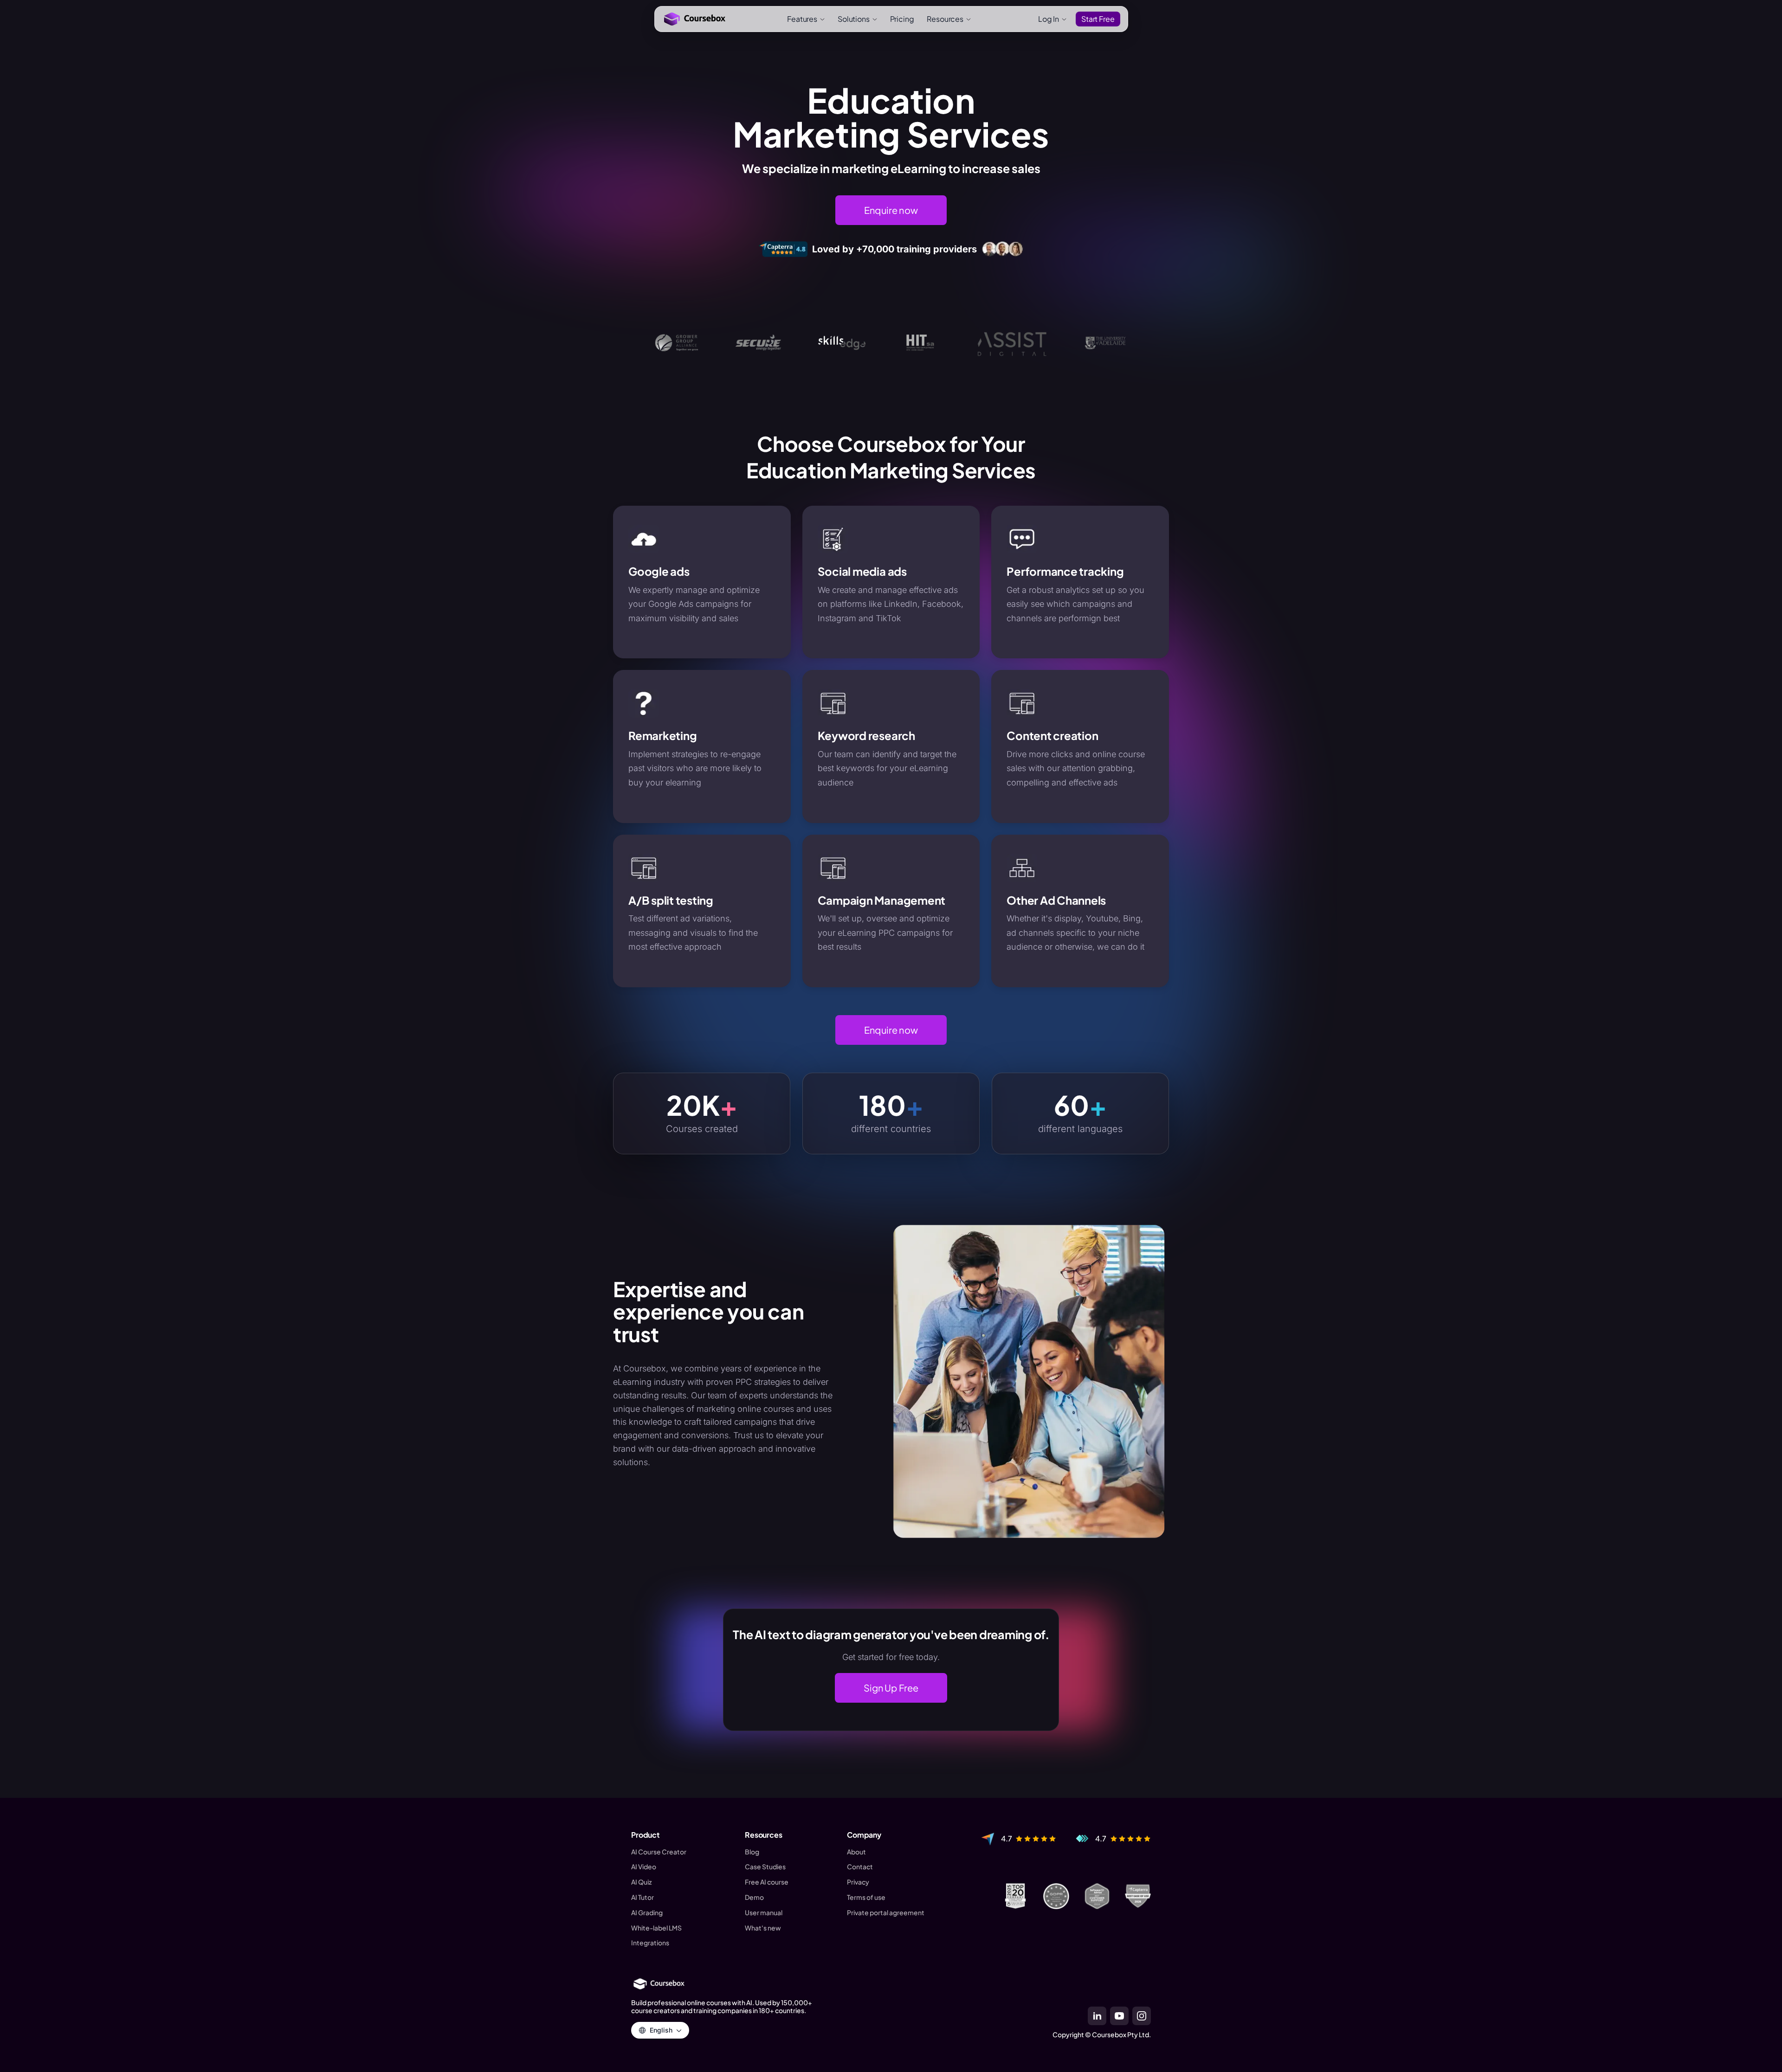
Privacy (858, 1882)
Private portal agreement (886, 1913)
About (856, 1852)
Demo (754, 1897)
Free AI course (767, 1882)
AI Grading (647, 1913)
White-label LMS (656, 1928)
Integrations (650, 1943)
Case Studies (765, 1867)
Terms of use (866, 1897)
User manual (764, 1913)
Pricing (902, 19)
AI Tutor (642, 1897)
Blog (752, 1852)
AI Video (644, 1867)
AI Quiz (641, 1882)
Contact (860, 1867)
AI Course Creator (659, 1852)
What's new (763, 1928)
